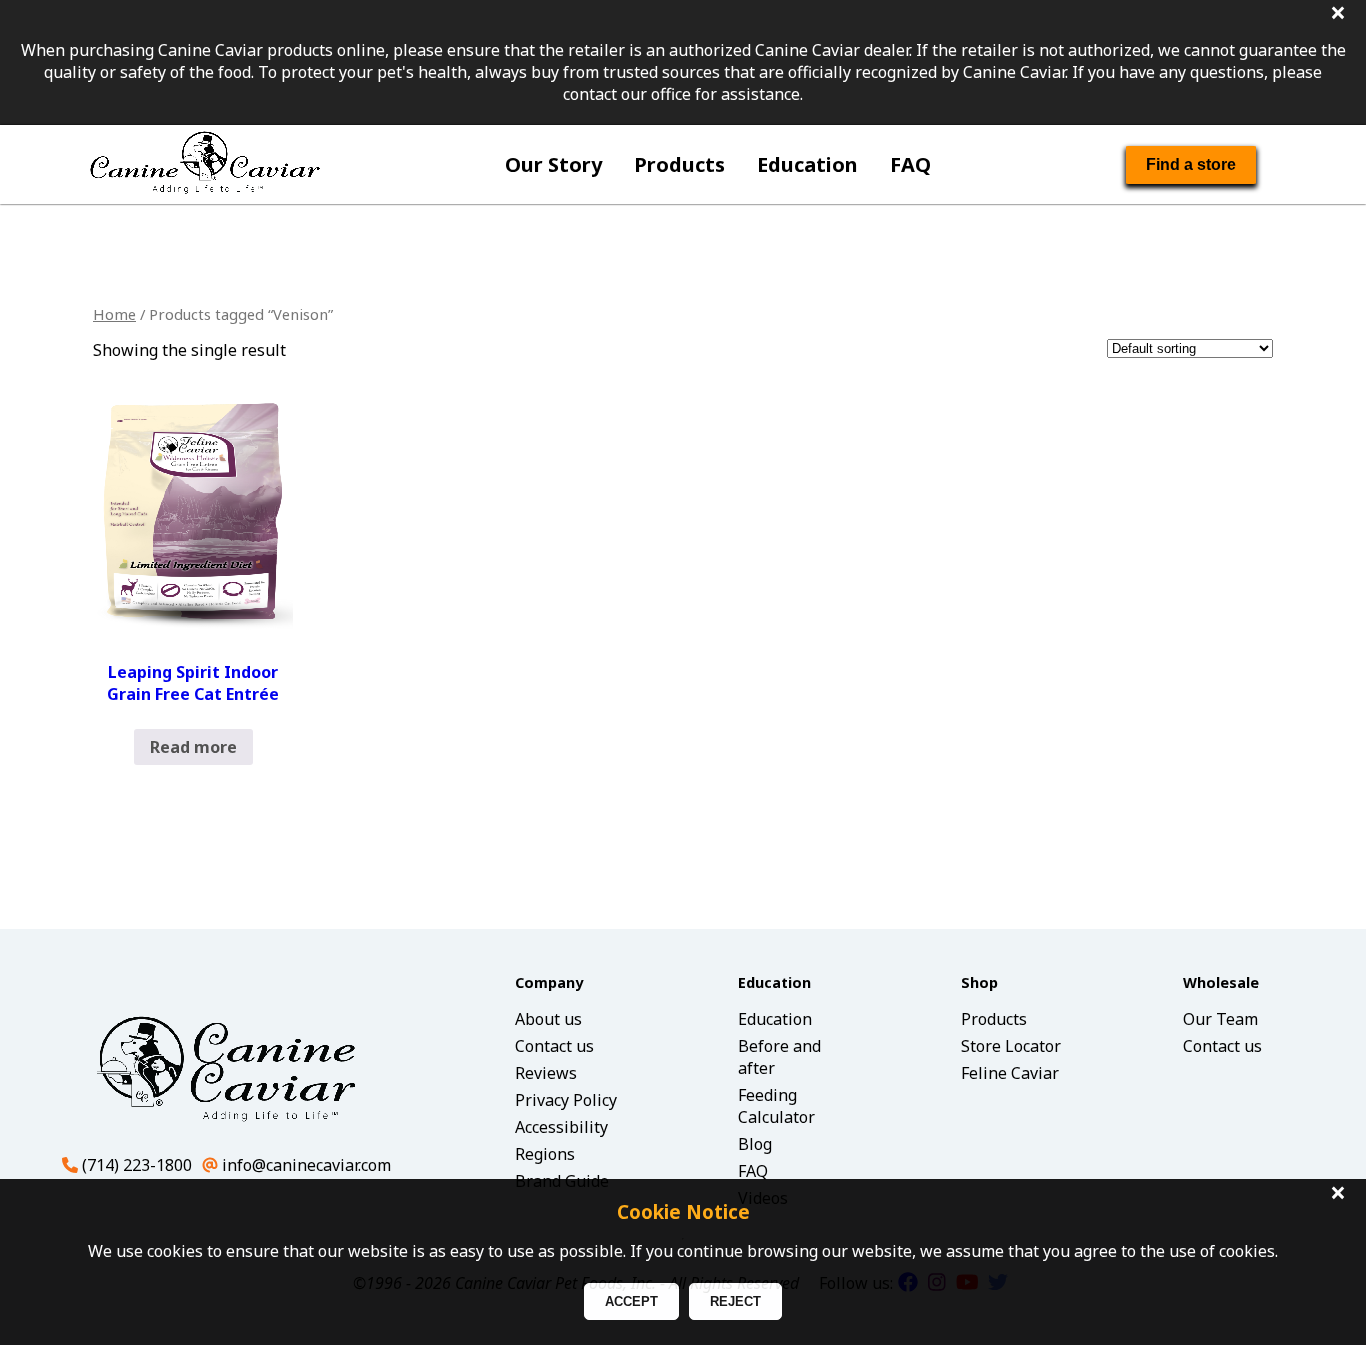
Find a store (1191, 164)
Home (114, 314)
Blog (755, 1144)
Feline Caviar (1010, 1073)
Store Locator (1011, 1046)
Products (679, 164)
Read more (193, 747)
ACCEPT (631, 1301)
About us (548, 1019)
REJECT (735, 1301)
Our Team (1220, 1019)
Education (807, 164)
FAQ (910, 164)
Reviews (546, 1073)
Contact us (554, 1046)
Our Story (553, 164)
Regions (545, 1154)
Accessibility (561, 1127)
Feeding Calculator (776, 1106)
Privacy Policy (566, 1100)
